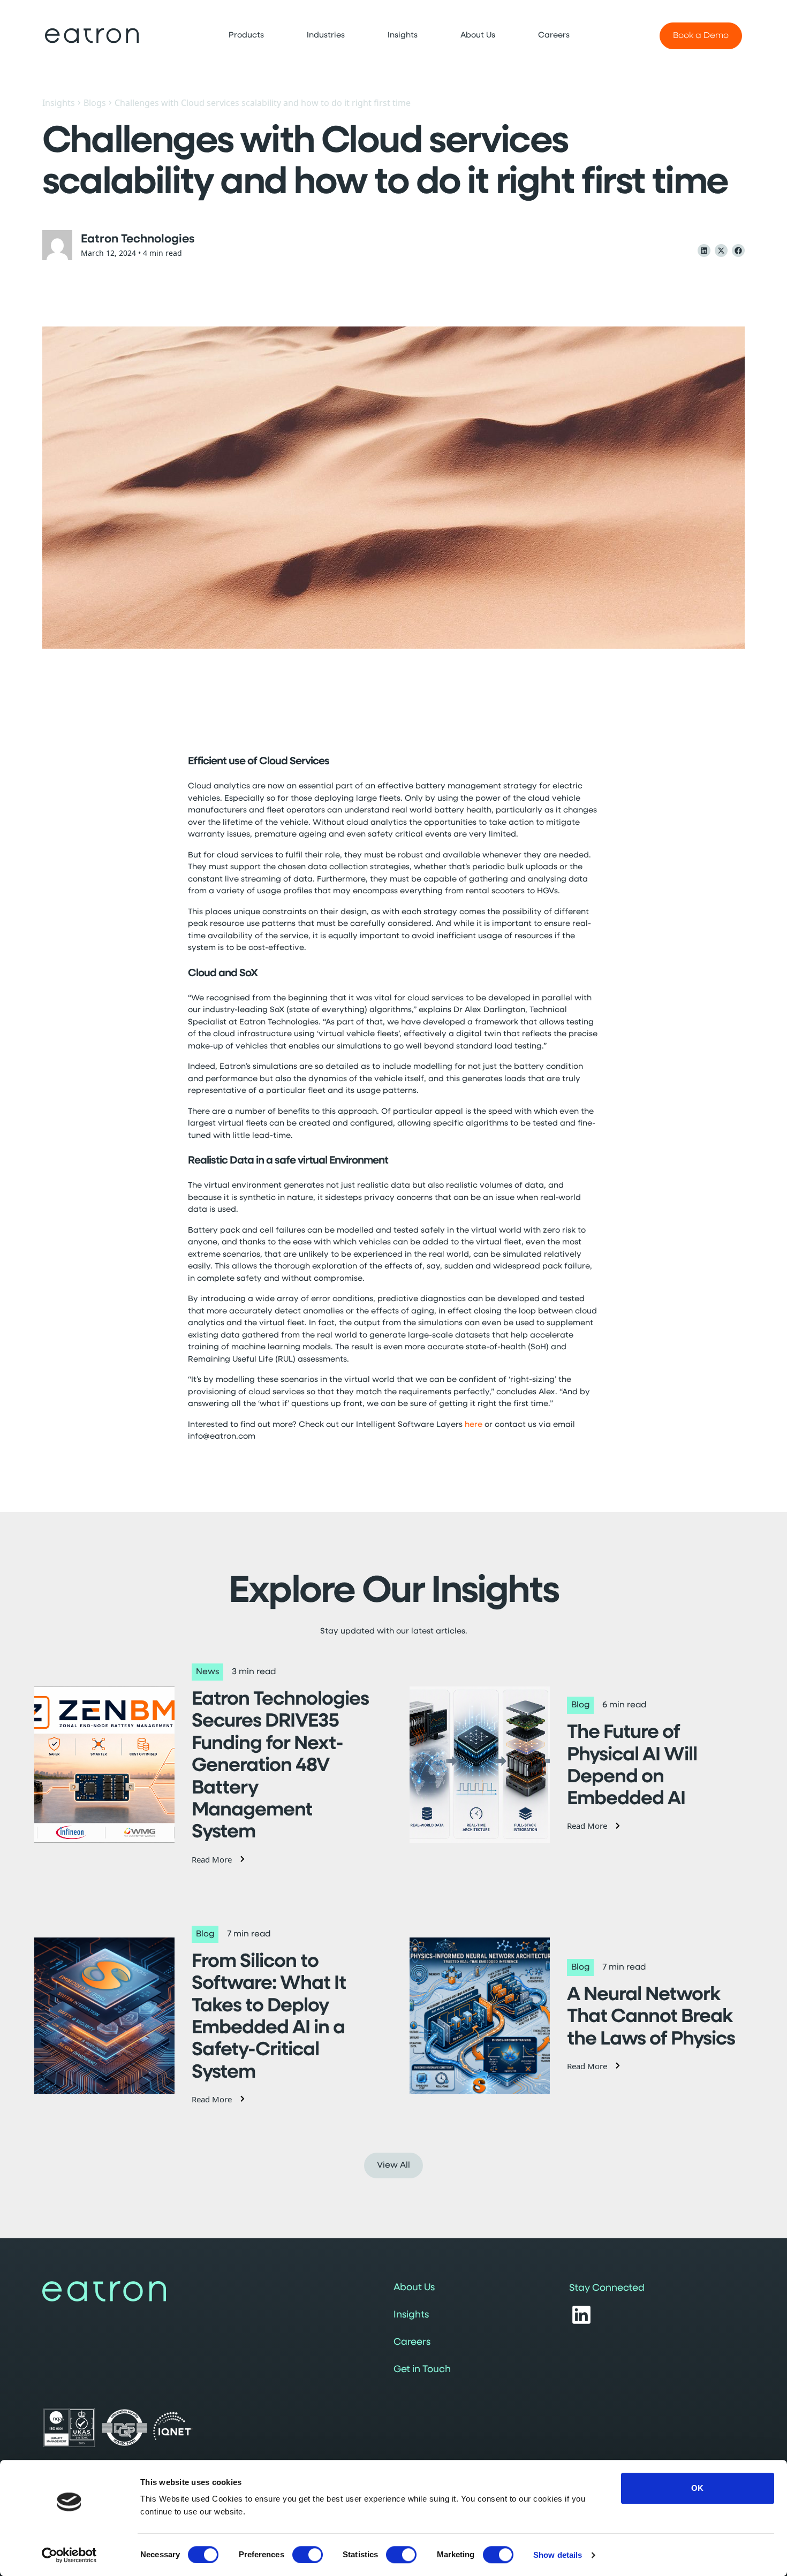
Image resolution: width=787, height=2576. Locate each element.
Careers (412, 2343)
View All (393, 2165)
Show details (558, 2555)
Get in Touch (422, 2370)
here (474, 1425)
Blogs (95, 103)
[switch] (308, 2555)
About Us (414, 2288)
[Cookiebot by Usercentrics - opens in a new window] (69, 2555)
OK (697, 2488)
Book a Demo (701, 36)
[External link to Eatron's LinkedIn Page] (581, 2315)
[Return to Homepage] (92, 36)
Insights (59, 103)
